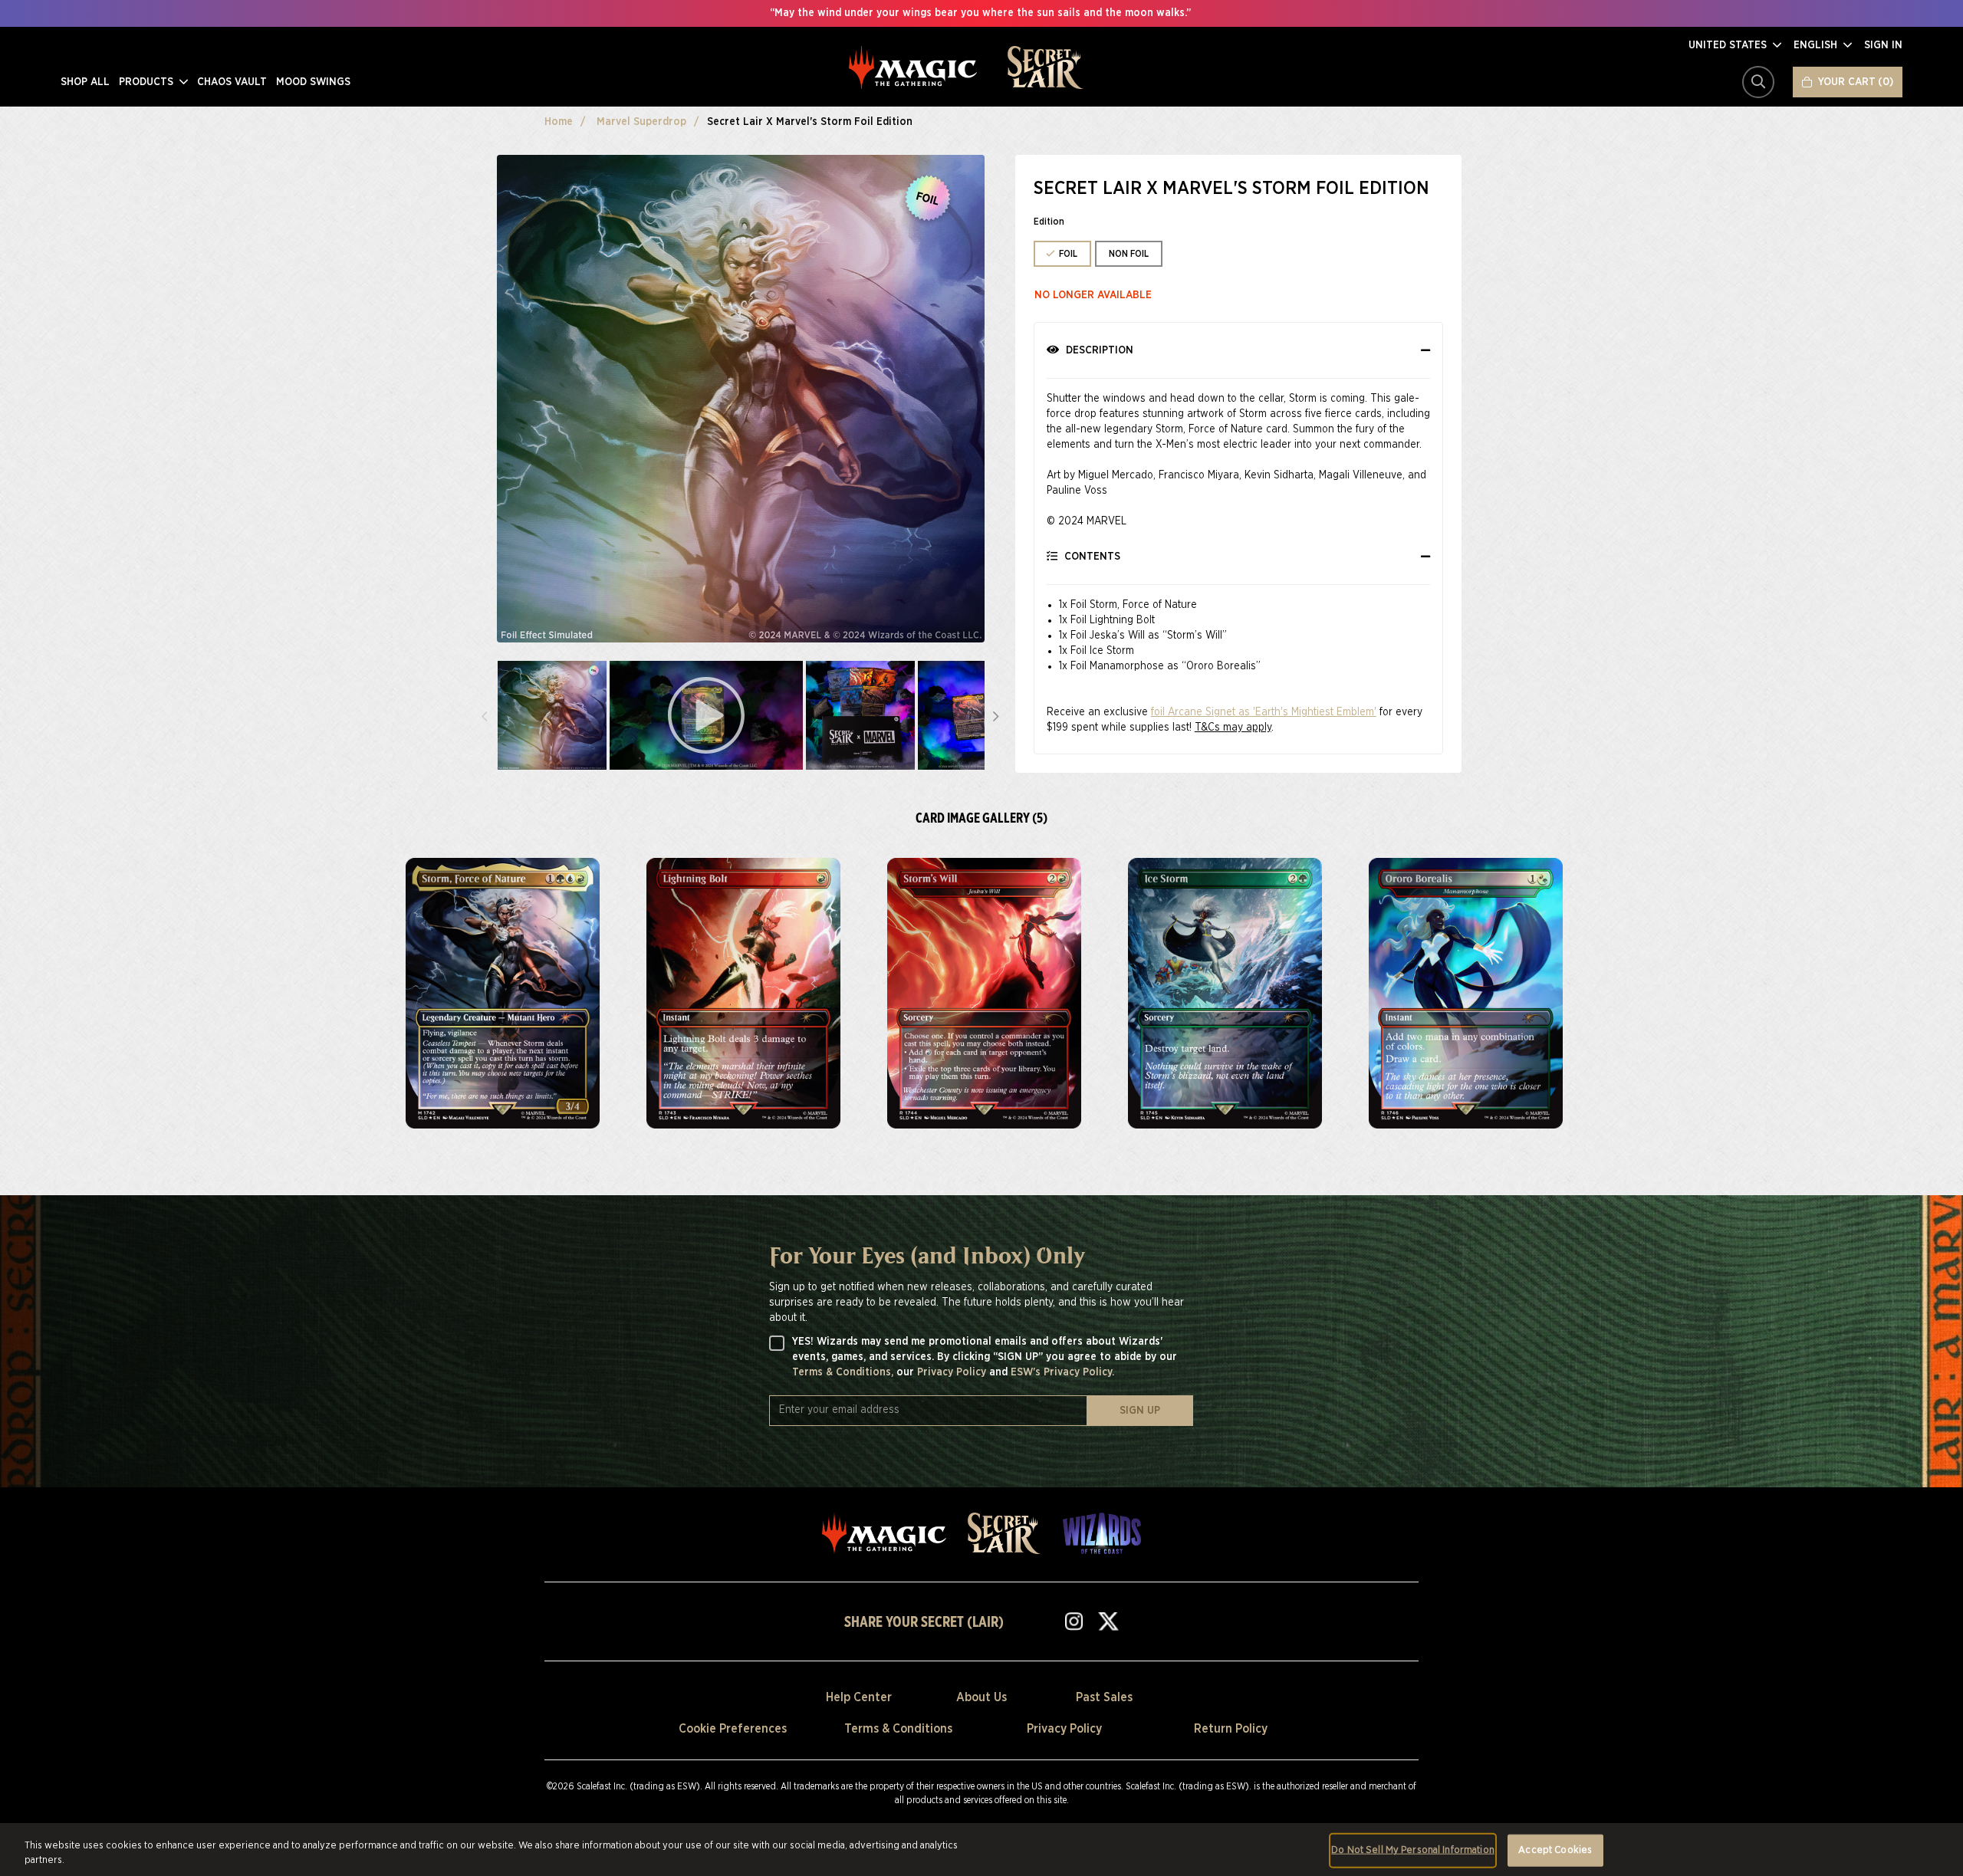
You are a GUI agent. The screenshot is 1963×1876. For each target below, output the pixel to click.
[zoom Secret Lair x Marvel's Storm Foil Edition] (503, 993)
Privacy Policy (953, 1372)
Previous (485, 715)
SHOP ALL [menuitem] (85, 82)
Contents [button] (1091, 557)
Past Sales (1104, 1697)
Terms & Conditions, (844, 1372)
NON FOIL (1129, 254)
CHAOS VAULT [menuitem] (232, 82)
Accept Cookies (1555, 1850)
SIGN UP (1140, 1411)
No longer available (1093, 295)
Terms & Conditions (898, 1729)
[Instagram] (1074, 1621)
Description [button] (1098, 350)
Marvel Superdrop (641, 122)
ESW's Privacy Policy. (1062, 1372)
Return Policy (1231, 1729)
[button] (1735, 45)
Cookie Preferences (733, 1729)
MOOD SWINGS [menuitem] (313, 82)
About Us (981, 1697)
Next (996, 715)
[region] (981, 1850)
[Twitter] (1108, 1621)
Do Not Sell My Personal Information (1413, 1850)
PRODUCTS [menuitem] (148, 82)
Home (559, 122)
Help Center (859, 1697)
